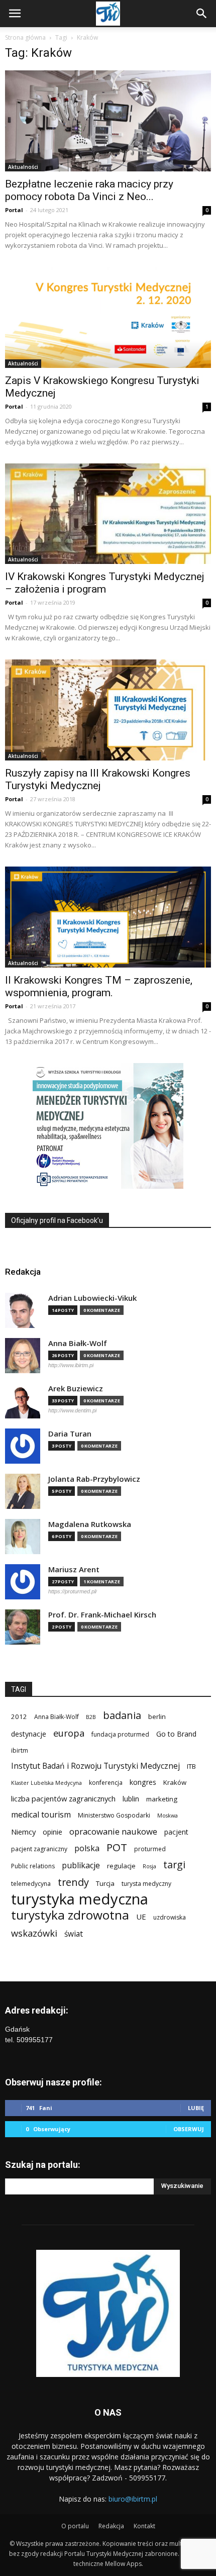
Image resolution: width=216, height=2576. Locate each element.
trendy (73, 1882)
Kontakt (144, 2526)
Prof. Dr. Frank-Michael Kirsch (102, 1615)
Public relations (33, 1866)
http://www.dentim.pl (72, 1410)
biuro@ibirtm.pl (133, 2499)
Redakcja (111, 2526)
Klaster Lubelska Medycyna (46, 1783)
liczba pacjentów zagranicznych (63, 1798)
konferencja (106, 1783)
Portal (14, 210)
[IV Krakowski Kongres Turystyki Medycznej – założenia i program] (108, 514)
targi (174, 1865)
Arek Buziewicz (76, 1389)
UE (141, 1917)
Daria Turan (70, 1434)
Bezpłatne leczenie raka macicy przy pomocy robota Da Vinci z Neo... (89, 190)
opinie (52, 1832)
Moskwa (168, 1816)
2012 (19, 1716)
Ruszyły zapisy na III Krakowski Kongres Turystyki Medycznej (98, 779)
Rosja (149, 1866)
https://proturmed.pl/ (73, 1591)
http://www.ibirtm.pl (71, 1365)
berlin (157, 1716)
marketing (162, 1799)
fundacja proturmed (120, 1734)
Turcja (105, 1883)
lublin (131, 1799)
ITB (191, 1766)
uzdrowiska (170, 1917)
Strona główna (25, 37)
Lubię (196, 2108)
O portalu (75, 2526)
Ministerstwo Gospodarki (114, 1815)
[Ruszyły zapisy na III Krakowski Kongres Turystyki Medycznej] (108, 710)
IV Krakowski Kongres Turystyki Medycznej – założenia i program (105, 583)
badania (122, 1715)
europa (69, 1733)
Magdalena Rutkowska (90, 1524)
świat (74, 1934)
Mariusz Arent (74, 1569)
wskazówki (34, 1933)
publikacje (81, 1866)
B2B (91, 1717)
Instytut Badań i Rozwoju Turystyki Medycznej (95, 1766)
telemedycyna (31, 1884)
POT (117, 1847)
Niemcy (23, 1832)
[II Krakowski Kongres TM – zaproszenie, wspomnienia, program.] (108, 917)
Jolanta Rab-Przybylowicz (94, 1479)
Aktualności (23, 167)
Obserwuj (189, 2129)
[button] (202, 14)
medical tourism (41, 1815)
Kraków (175, 1782)
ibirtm (20, 1750)
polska (87, 1848)
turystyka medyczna (80, 1899)
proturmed (150, 1849)
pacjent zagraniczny (39, 1849)
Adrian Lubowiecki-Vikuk (92, 1298)
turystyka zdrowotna (70, 1915)
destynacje (29, 1734)
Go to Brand (176, 1734)
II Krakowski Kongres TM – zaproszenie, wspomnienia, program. (99, 986)
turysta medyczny (146, 1884)
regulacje (121, 1866)
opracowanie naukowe (113, 1831)
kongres (143, 1782)
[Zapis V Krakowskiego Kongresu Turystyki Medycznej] (108, 317)
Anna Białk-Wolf (78, 1343)
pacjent (176, 1832)
